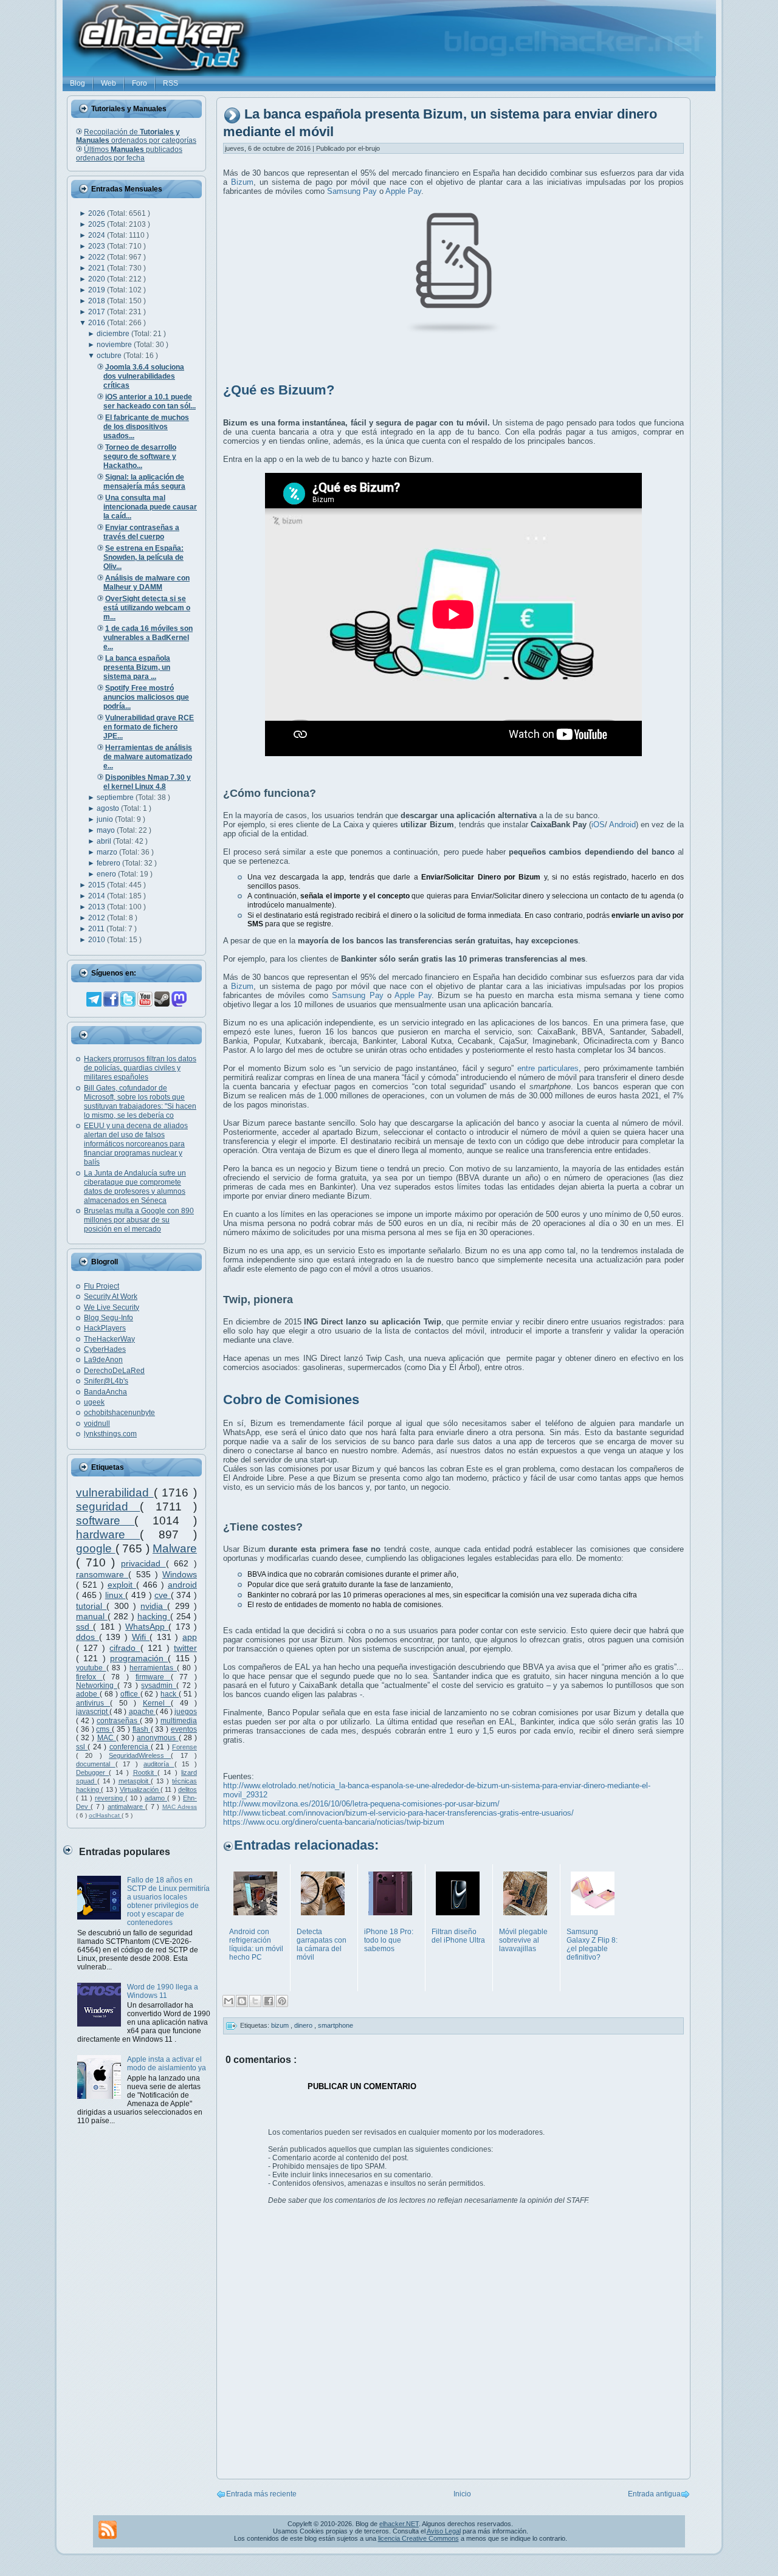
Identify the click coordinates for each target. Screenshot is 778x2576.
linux (115, 1595)
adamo (156, 1798)
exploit (122, 1585)
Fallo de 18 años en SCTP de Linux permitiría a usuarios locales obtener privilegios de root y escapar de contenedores (168, 1901)
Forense (184, 1747)
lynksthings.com (110, 1434)
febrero (109, 863)
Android (622, 825)
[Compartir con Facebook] (269, 2001)
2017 (98, 312)
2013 (98, 907)
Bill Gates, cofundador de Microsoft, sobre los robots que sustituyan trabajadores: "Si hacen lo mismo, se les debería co (140, 1102)
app (190, 1637)
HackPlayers (105, 1328)
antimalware (126, 1806)
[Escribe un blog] (242, 2001)
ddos (88, 1637)
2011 (97, 929)
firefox (89, 1677)
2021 (98, 268)
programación (139, 1658)
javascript (93, 1712)
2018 (98, 301)
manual (92, 1616)
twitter (185, 1648)
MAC (107, 1738)
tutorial (91, 1606)
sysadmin (159, 1686)
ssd (84, 1627)
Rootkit (145, 1772)
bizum (281, 2025)
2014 (98, 896)
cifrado (125, 1648)
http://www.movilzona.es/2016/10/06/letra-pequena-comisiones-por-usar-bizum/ (361, 1804)
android (182, 1585)
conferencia (130, 1747)
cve (163, 1595)
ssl (82, 1747)
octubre (110, 356)
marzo (108, 852)
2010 (98, 940)
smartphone (336, 2025)
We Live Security (112, 1307)
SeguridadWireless (140, 1755)
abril (105, 841)
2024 (98, 235)
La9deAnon (103, 1360)
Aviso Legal (444, 2531)
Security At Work (111, 1297)
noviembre (115, 345)
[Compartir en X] (255, 2001)
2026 (98, 213)
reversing (110, 1798)
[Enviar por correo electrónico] (229, 2001)
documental (96, 1764)
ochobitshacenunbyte (119, 1413)
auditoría (159, 1764)
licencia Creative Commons (418, 2538)
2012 (98, 918)
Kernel (157, 1703)
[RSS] (108, 2530)
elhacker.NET (399, 2524)
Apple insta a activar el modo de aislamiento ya (167, 2064)
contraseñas (118, 1721)
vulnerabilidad (115, 1493)
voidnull (97, 1424)
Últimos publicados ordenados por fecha (129, 154)
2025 (98, 224)
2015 (98, 885)
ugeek (94, 1402)
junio (106, 819)
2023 (98, 246)
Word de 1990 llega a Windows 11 (163, 1991)
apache (142, 1712)
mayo (107, 830)
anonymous (157, 1738)
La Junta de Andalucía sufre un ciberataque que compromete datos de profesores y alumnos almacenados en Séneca (135, 1187)
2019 (98, 290)
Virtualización (140, 1789)
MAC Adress (180, 1807)
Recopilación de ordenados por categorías (136, 136)
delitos (188, 1789)
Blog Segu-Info (108, 1318)
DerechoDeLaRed (114, 1371)
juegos (186, 1712)
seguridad (108, 1507)
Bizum (242, 182)
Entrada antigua (654, 2494)
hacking (154, 1616)
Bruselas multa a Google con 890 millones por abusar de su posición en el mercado (139, 1220)
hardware (108, 1534)
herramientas (153, 1668)
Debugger (92, 1772)
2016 (98, 323)
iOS (598, 825)
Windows (180, 1574)
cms (104, 1729)
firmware (153, 1677)
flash (142, 1729)
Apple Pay (403, 191)
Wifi (141, 1637)
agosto (109, 808)
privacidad (143, 1563)
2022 (98, 257)
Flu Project (102, 1286)
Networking (97, 1686)
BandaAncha (105, 1392)
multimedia (179, 1721)
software (105, 1520)
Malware (175, 1548)
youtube (91, 1668)
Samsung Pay (352, 191)
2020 (98, 279)
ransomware (102, 1574)
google (96, 1548)
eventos (184, 1729)
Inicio (462, 2494)
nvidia (154, 1606)
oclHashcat (105, 1815)
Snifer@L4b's (106, 1381)
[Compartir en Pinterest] (282, 2001)
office (130, 1694)
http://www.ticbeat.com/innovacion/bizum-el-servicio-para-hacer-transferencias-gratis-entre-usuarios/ (398, 1813)
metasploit (135, 1781)
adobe (88, 1694)
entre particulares (548, 1068)
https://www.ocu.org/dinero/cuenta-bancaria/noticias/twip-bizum (334, 1822)
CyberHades (105, 1349)
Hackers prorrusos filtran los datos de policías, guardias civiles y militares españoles (140, 1068)
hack (170, 1694)
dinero (304, 2025)
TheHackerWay (109, 1339)
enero (107, 874)
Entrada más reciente (261, 2494)
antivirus (93, 1703)
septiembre (116, 797)
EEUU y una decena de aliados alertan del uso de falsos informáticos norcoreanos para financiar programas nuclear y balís (136, 1144)
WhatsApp (147, 1627)
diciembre (114, 334)
